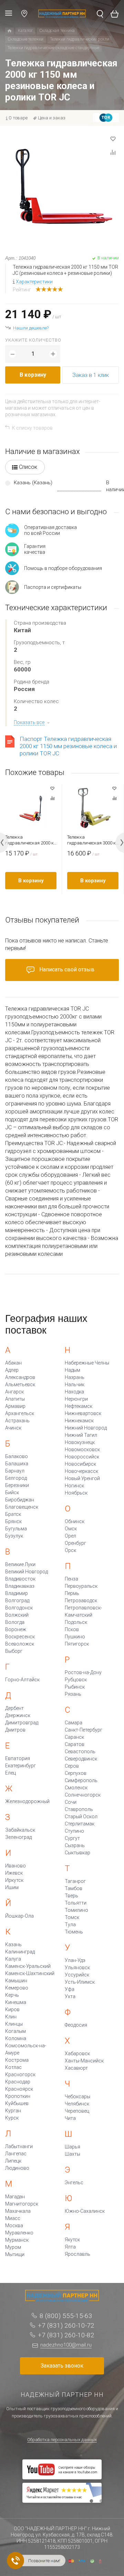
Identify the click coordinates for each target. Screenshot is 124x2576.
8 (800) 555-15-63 (66, 2316)
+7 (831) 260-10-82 (66, 2335)
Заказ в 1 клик (91, 375)
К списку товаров (32, 428)
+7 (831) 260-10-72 (66, 2325)
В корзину (33, 375)
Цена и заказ (52, 118)
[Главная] (9, 31)
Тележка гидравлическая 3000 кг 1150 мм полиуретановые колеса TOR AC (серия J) (92, 840)
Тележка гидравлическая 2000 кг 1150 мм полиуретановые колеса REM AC (30, 840)
